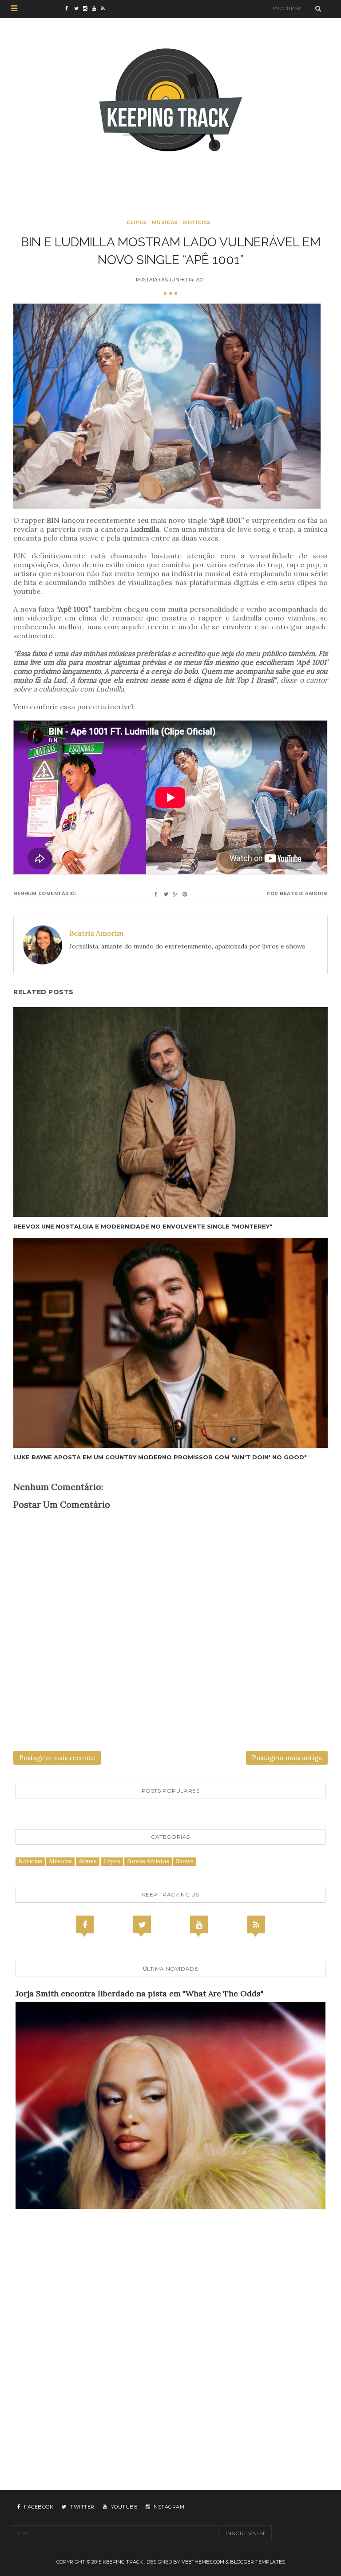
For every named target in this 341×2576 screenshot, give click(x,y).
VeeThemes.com (203, 2562)
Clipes (137, 222)
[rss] (105, 9)
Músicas (165, 222)
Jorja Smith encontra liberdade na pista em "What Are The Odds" (139, 1993)
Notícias (197, 222)
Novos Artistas (148, 1861)
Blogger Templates (258, 2562)
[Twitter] (142, 1924)
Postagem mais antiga (287, 1758)
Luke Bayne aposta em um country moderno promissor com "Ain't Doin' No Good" (160, 1457)
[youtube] (96, 9)
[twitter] (79, 9)
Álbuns (88, 1861)
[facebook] (70, 9)
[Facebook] (85, 1924)
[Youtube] (199, 1924)
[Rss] (256, 1924)
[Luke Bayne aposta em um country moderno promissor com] (170, 1343)
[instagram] (87, 9)
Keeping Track (123, 2562)
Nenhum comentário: (45, 894)
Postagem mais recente (57, 1758)
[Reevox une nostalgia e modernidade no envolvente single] (170, 1112)
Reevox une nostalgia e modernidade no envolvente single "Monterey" (143, 1226)
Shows (185, 1861)
